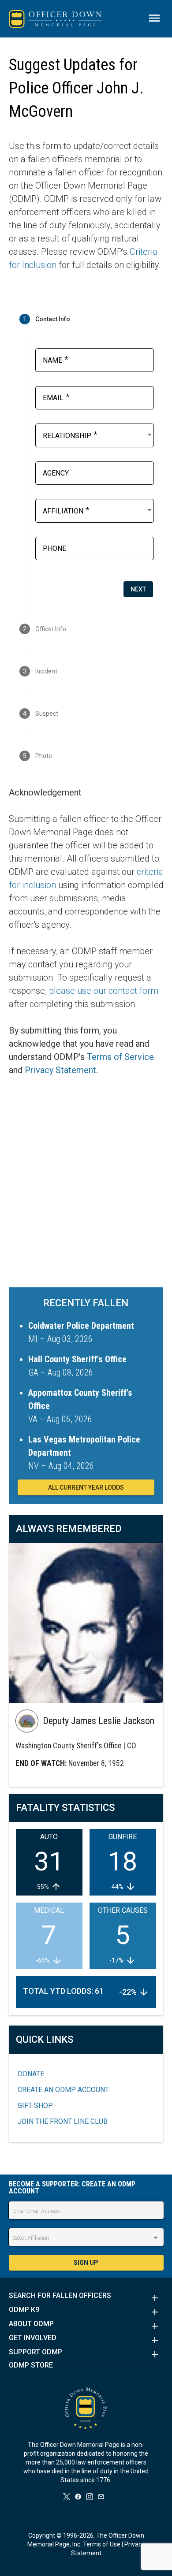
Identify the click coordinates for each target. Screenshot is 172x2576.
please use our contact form (104, 991)
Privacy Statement (60, 1070)
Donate (31, 2074)
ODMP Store (31, 2365)
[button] (86, 2298)
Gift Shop (35, 2106)
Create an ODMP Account (63, 2090)
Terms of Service (120, 1057)
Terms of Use (102, 2544)
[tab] (86, 319)
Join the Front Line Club (63, 2121)
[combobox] (98, 435)
